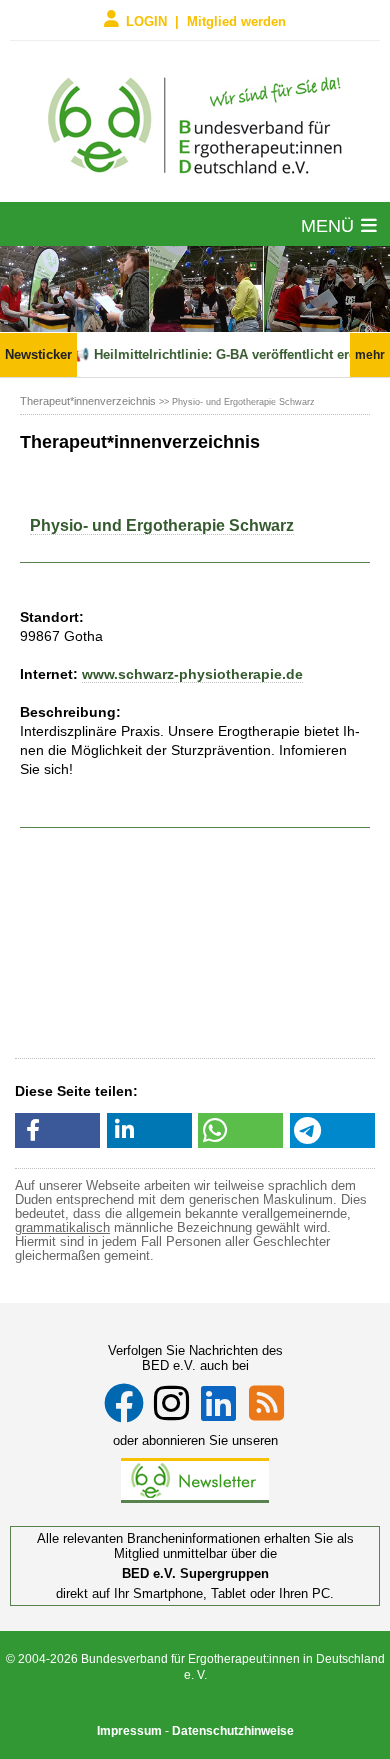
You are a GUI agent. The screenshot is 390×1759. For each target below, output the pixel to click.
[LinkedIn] (218, 1403)
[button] (57, 1130)
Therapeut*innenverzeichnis (88, 401)
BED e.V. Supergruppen (195, 1573)
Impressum (129, 1731)
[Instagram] (171, 1403)
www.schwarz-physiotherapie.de (192, 674)
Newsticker (38, 354)
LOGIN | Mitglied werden (206, 20)
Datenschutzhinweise (233, 1731)
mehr (370, 355)
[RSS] (266, 1403)
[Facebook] (124, 1403)
